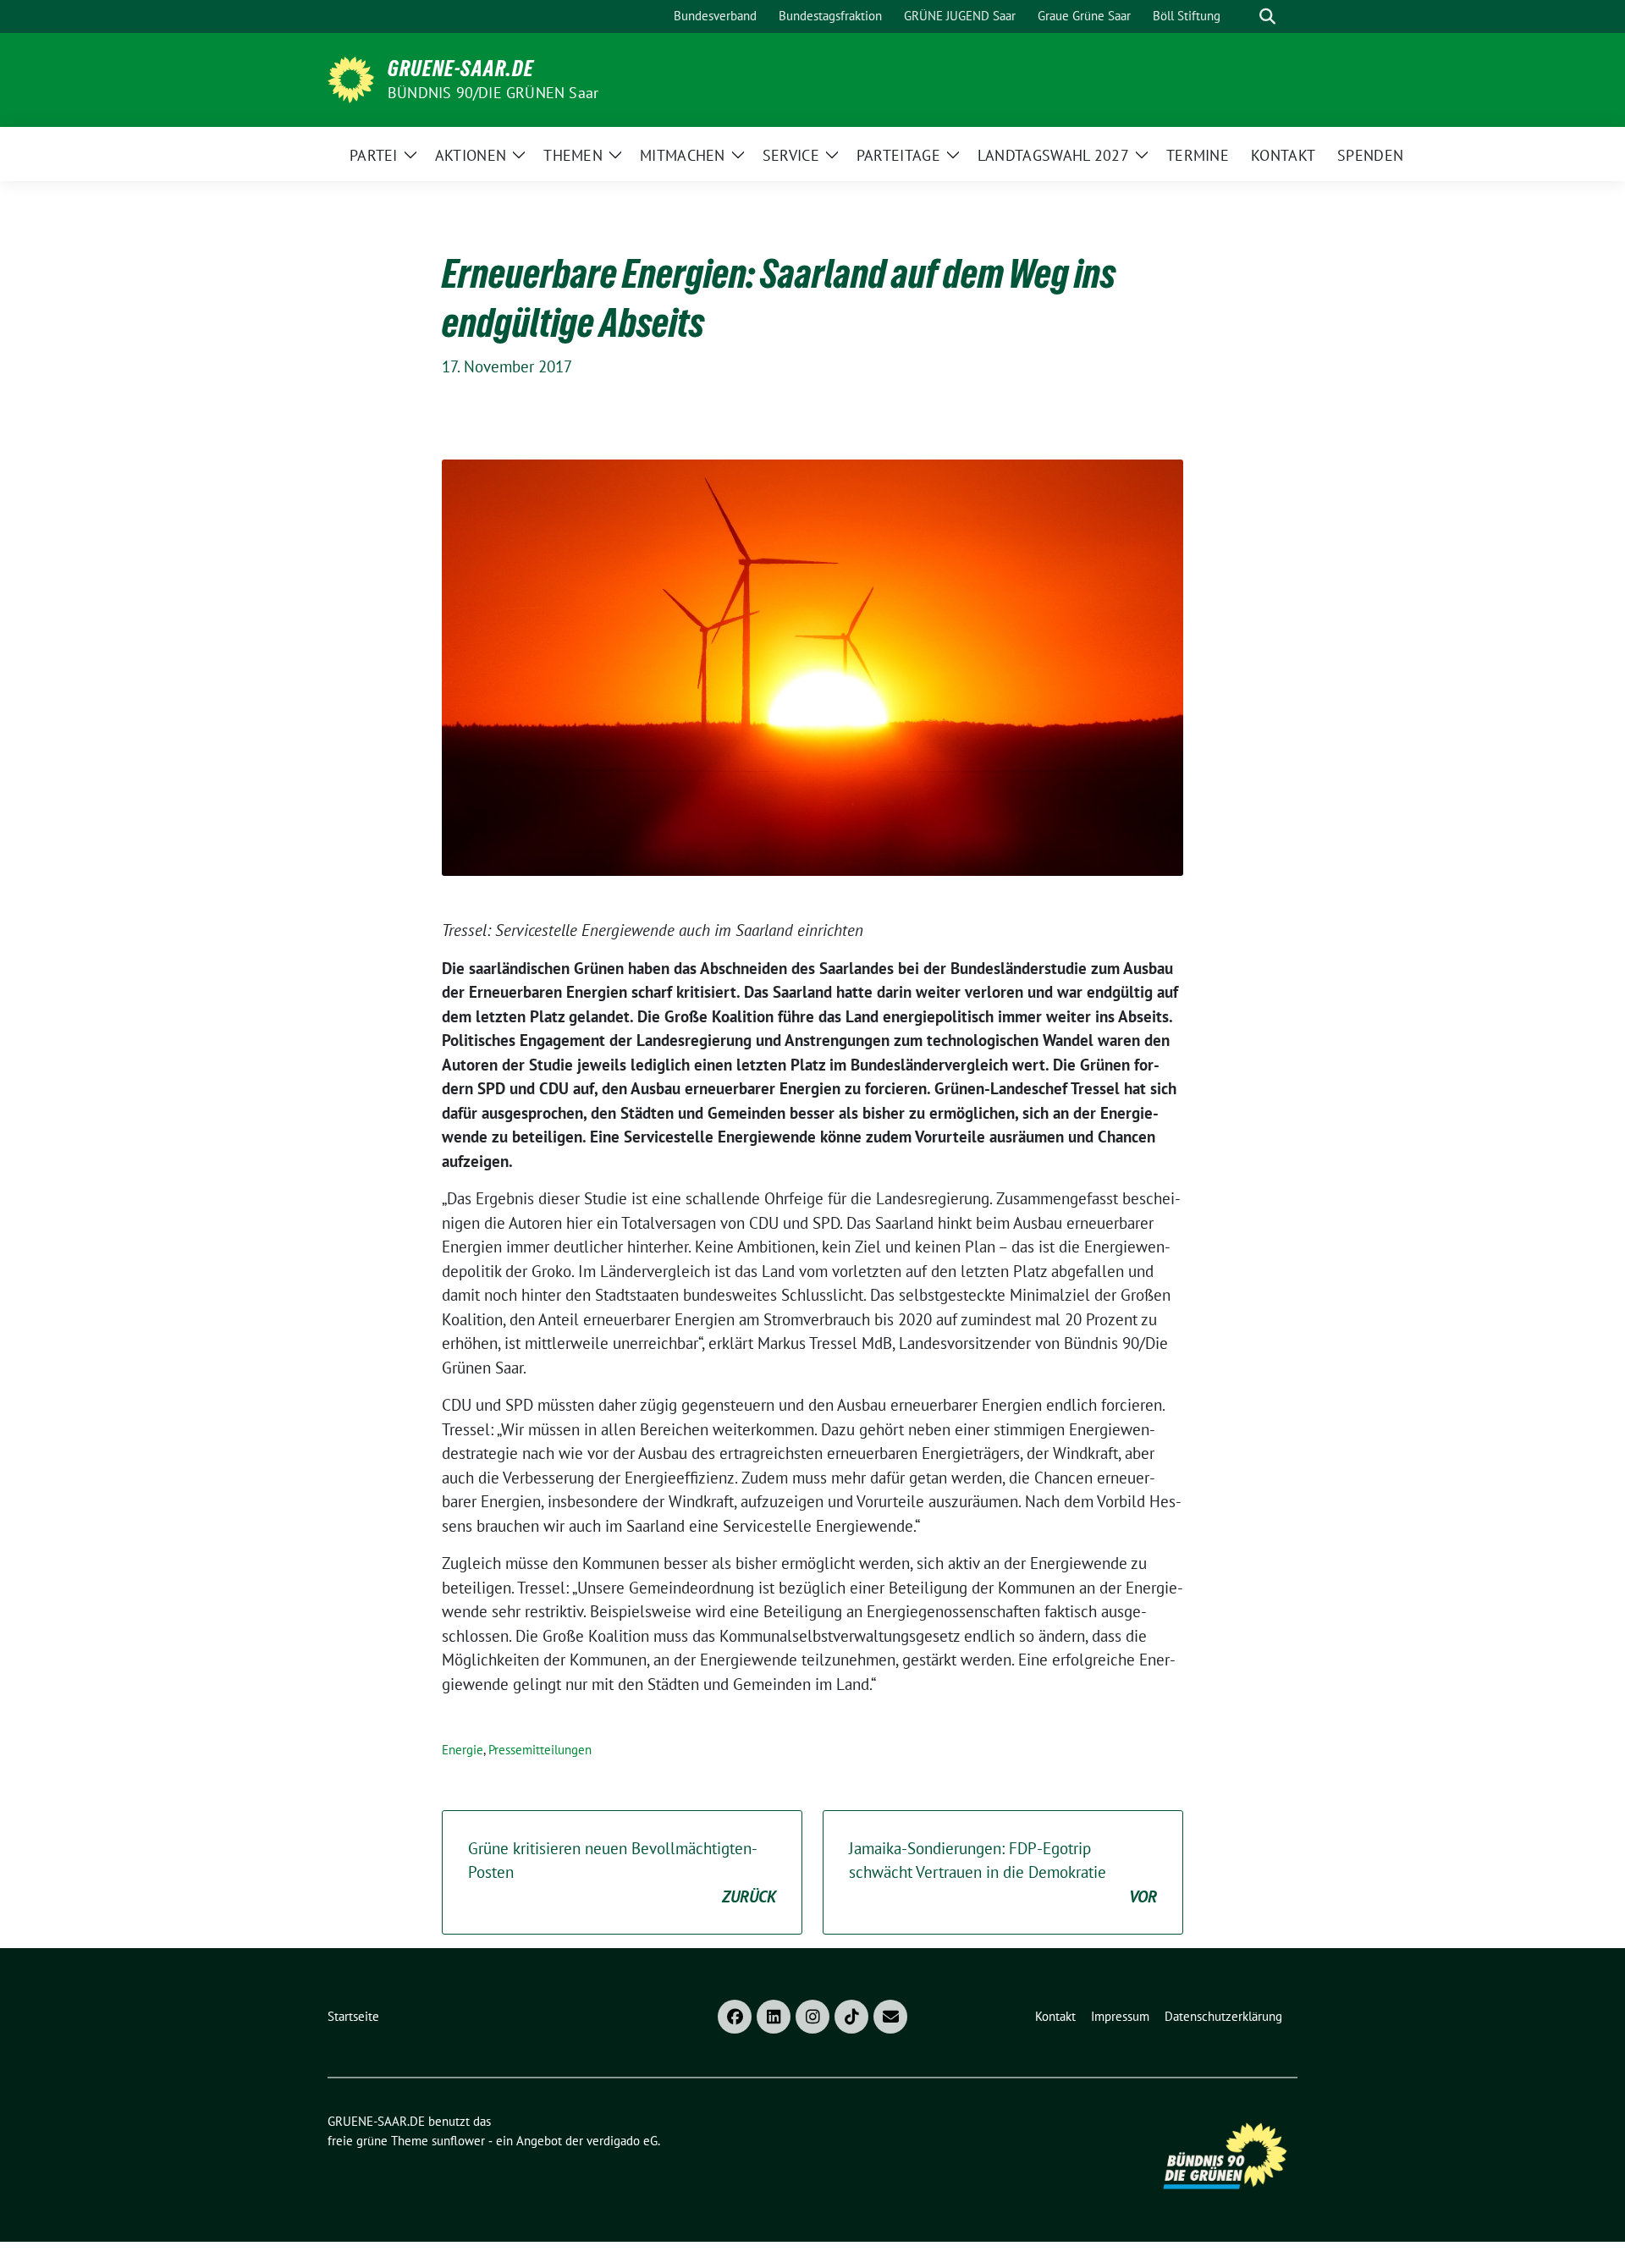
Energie (463, 1750)
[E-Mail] (890, 2017)
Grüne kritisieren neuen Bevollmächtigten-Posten (622, 1872)
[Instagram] (812, 2017)
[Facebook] (735, 2017)
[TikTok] (851, 2017)
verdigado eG (622, 2141)
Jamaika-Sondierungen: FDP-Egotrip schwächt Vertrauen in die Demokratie (1003, 1872)
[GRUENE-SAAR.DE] (351, 78)
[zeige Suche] (1267, 17)
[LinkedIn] (774, 2017)
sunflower (458, 2141)
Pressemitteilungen (540, 1750)
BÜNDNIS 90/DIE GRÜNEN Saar (493, 93)
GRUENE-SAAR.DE (461, 69)
